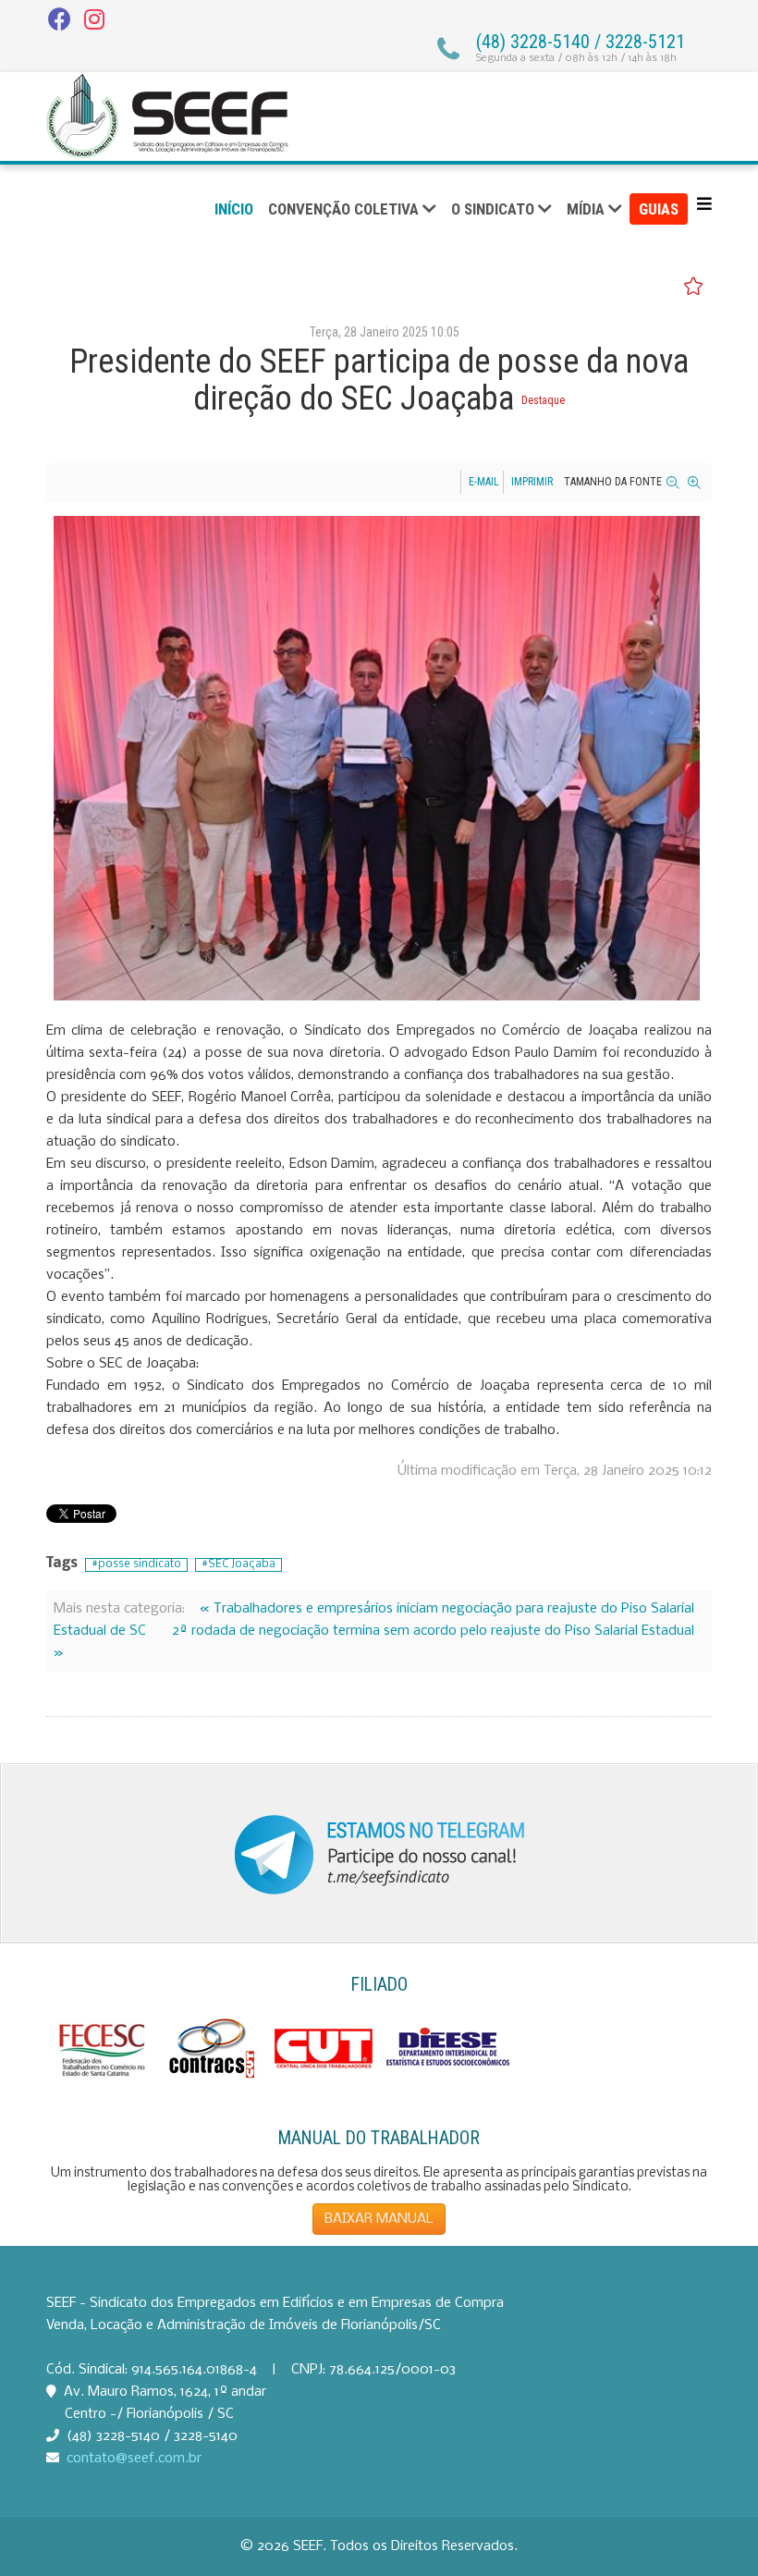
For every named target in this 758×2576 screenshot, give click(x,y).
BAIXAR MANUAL (379, 2219)
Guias (659, 209)
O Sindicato (493, 209)
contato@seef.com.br (134, 2459)
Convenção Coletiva (343, 209)
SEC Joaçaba (242, 1564)
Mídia (586, 209)
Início (234, 209)
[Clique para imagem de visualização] (377, 758)
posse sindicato (140, 1564)
